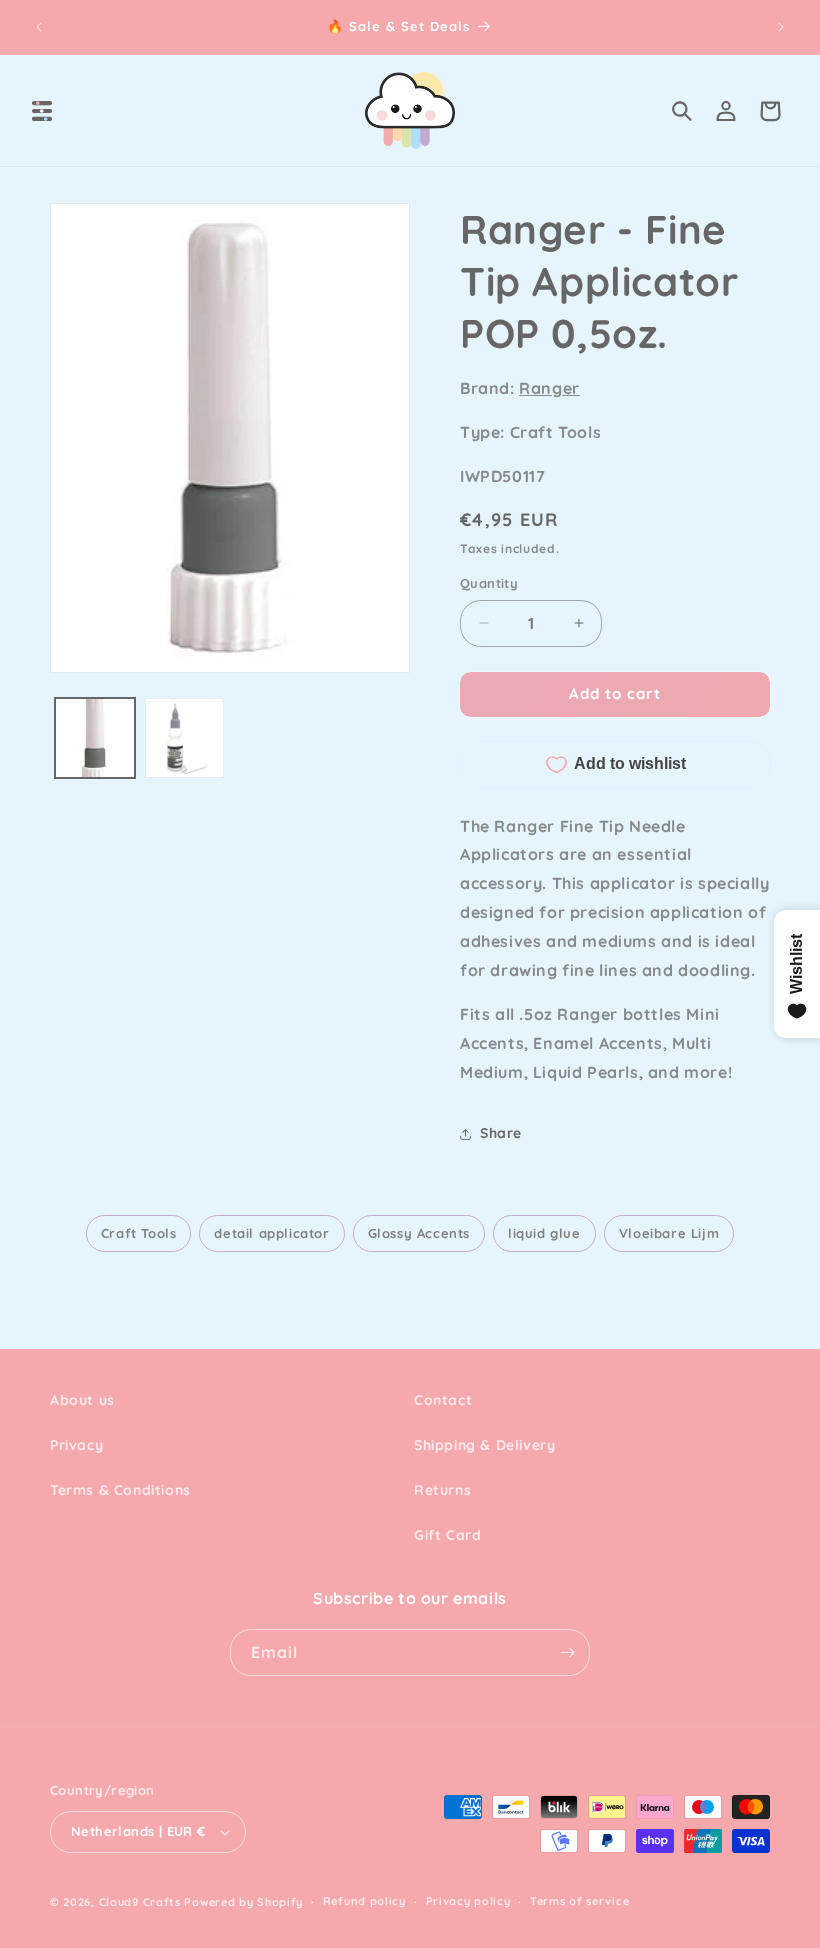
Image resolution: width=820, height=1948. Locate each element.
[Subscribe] (567, 1652)
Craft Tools (139, 1233)
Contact (443, 1400)
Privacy (76, 1445)
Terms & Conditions (120, 1490)
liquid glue (544, 1233)
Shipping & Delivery (484, 1445)
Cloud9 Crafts (140, 1902)
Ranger (549, 388)
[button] (42, 111)
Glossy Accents (419, 1233)
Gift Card (447, 1535)
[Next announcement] (781, 27)
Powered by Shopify (243, 1902)
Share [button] (501, 1133)
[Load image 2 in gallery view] (185, 738)
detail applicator (271, 1233)
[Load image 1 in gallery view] (95, 738)
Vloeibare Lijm (669, 1233)
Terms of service (579, 1901)
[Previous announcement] (39, 27)
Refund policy (364, 1901)
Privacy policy (468, 1901)
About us (82, 1400)
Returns (442, 1490)
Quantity (489, 583)
